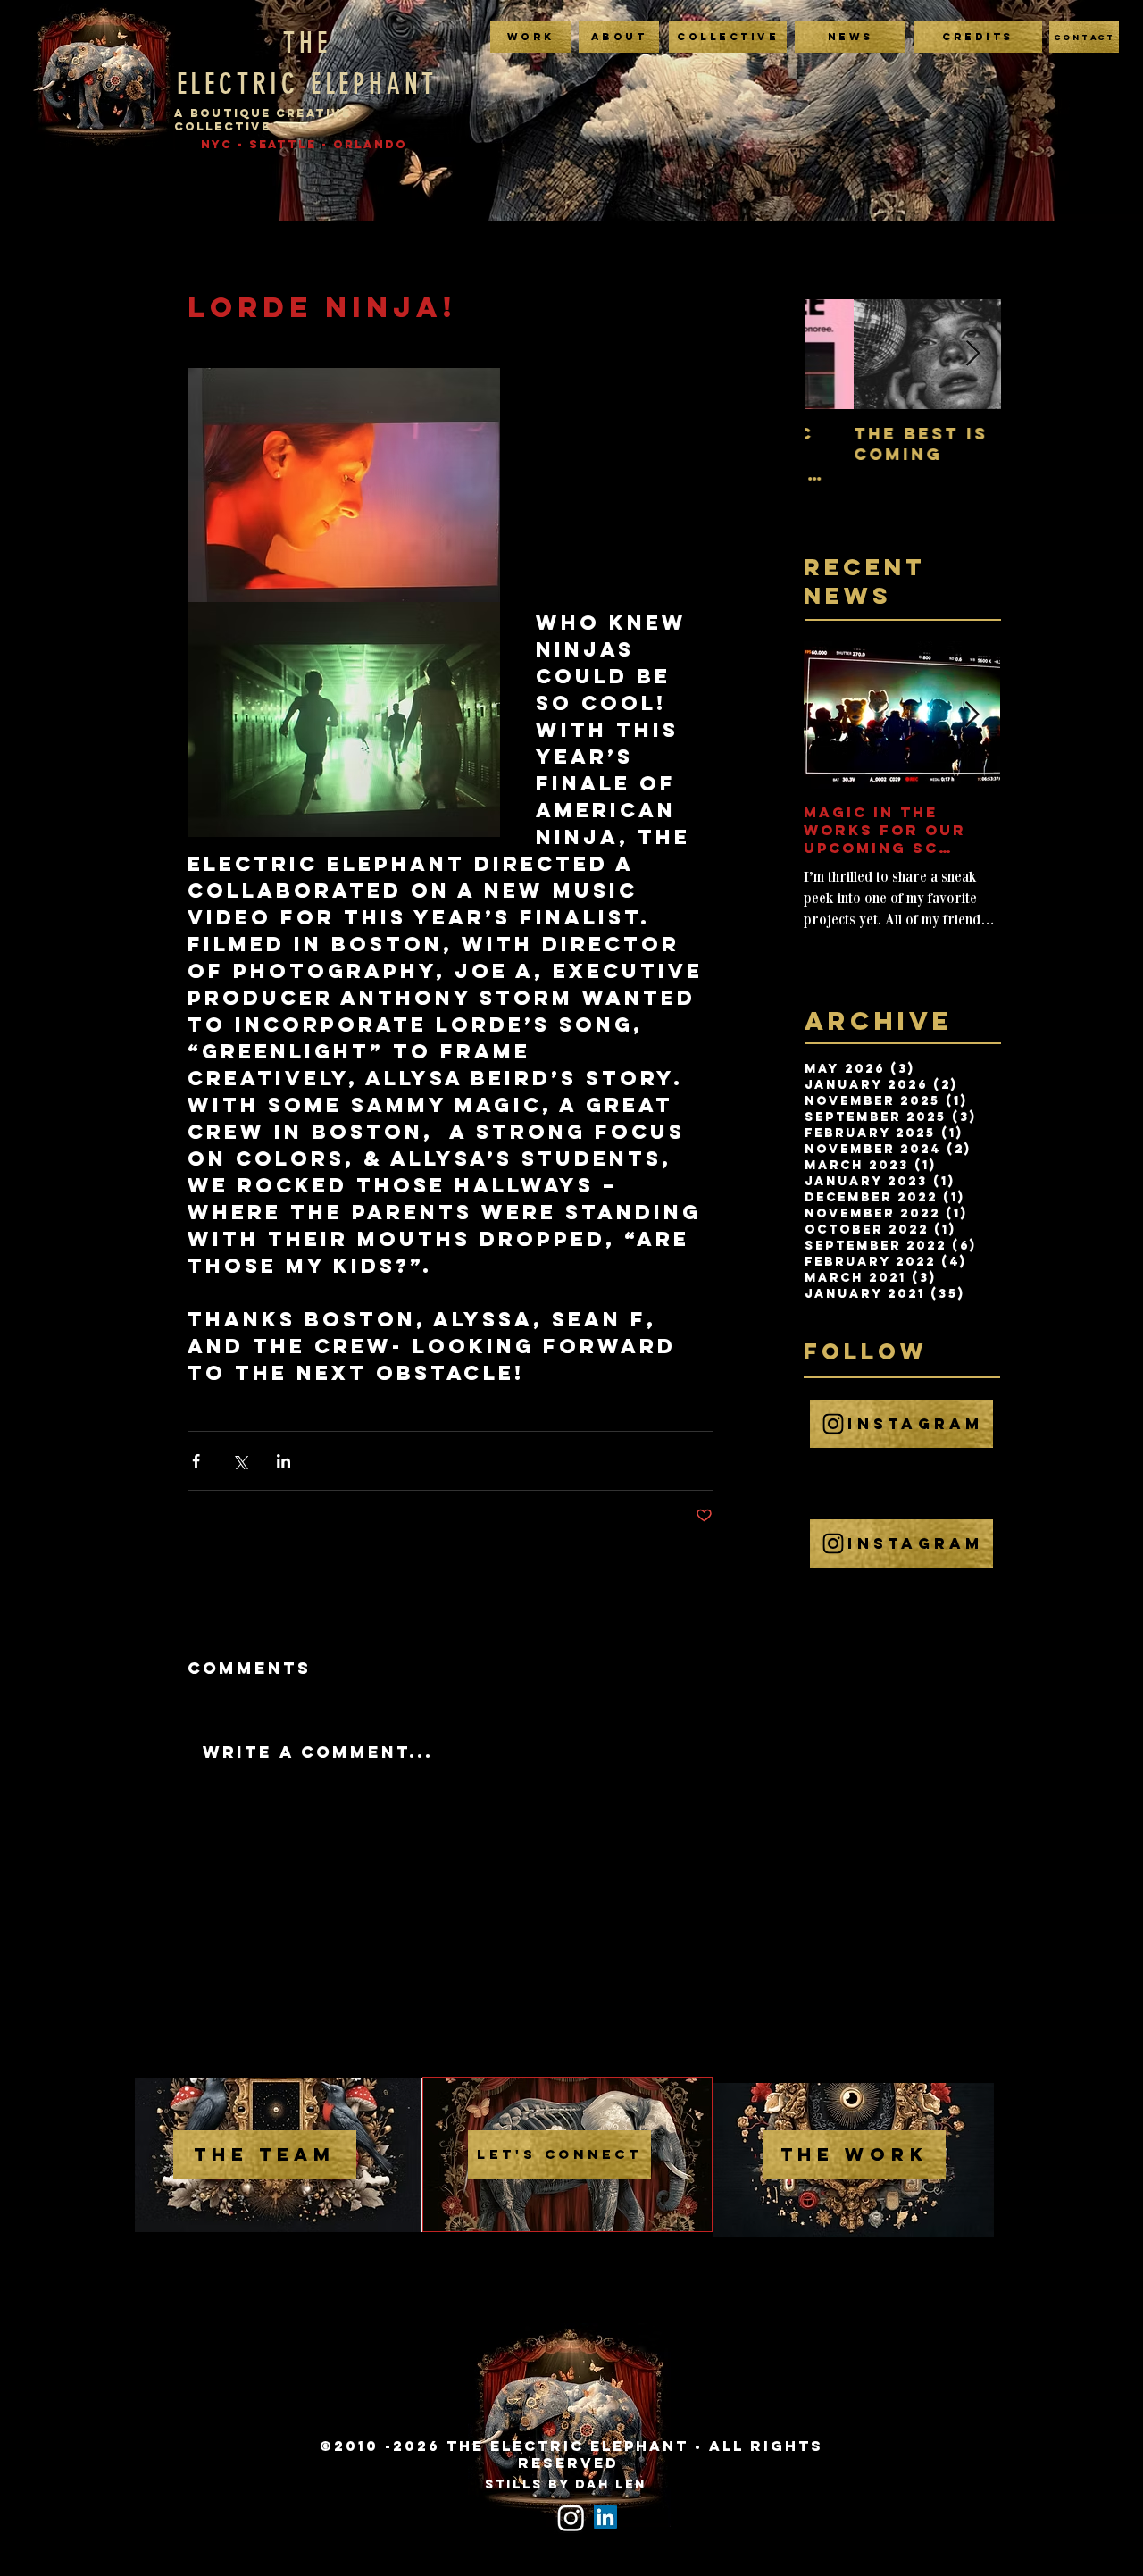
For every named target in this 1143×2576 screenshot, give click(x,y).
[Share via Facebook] (196, 1461)
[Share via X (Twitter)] (240, 1461)
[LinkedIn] (605, 2517)
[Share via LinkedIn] (284, 1461)
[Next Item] (972, 354)
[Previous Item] (833, 354)
